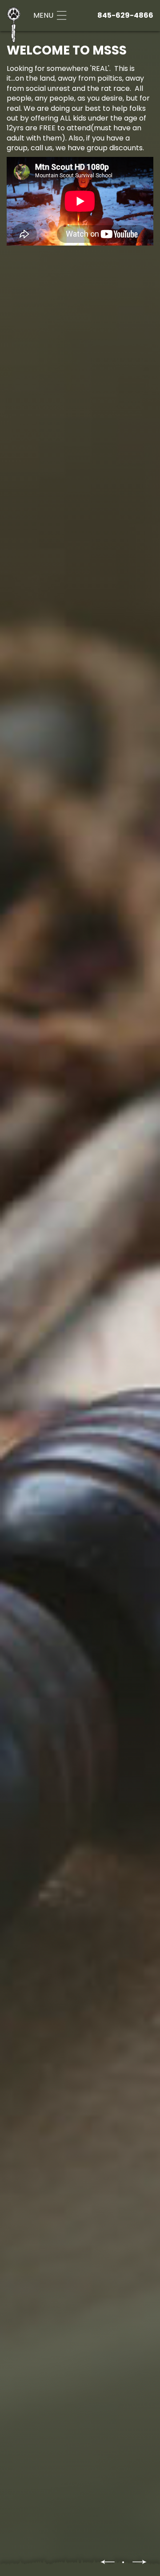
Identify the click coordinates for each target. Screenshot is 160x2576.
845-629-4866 (125, 15)
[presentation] (108, 2562)
